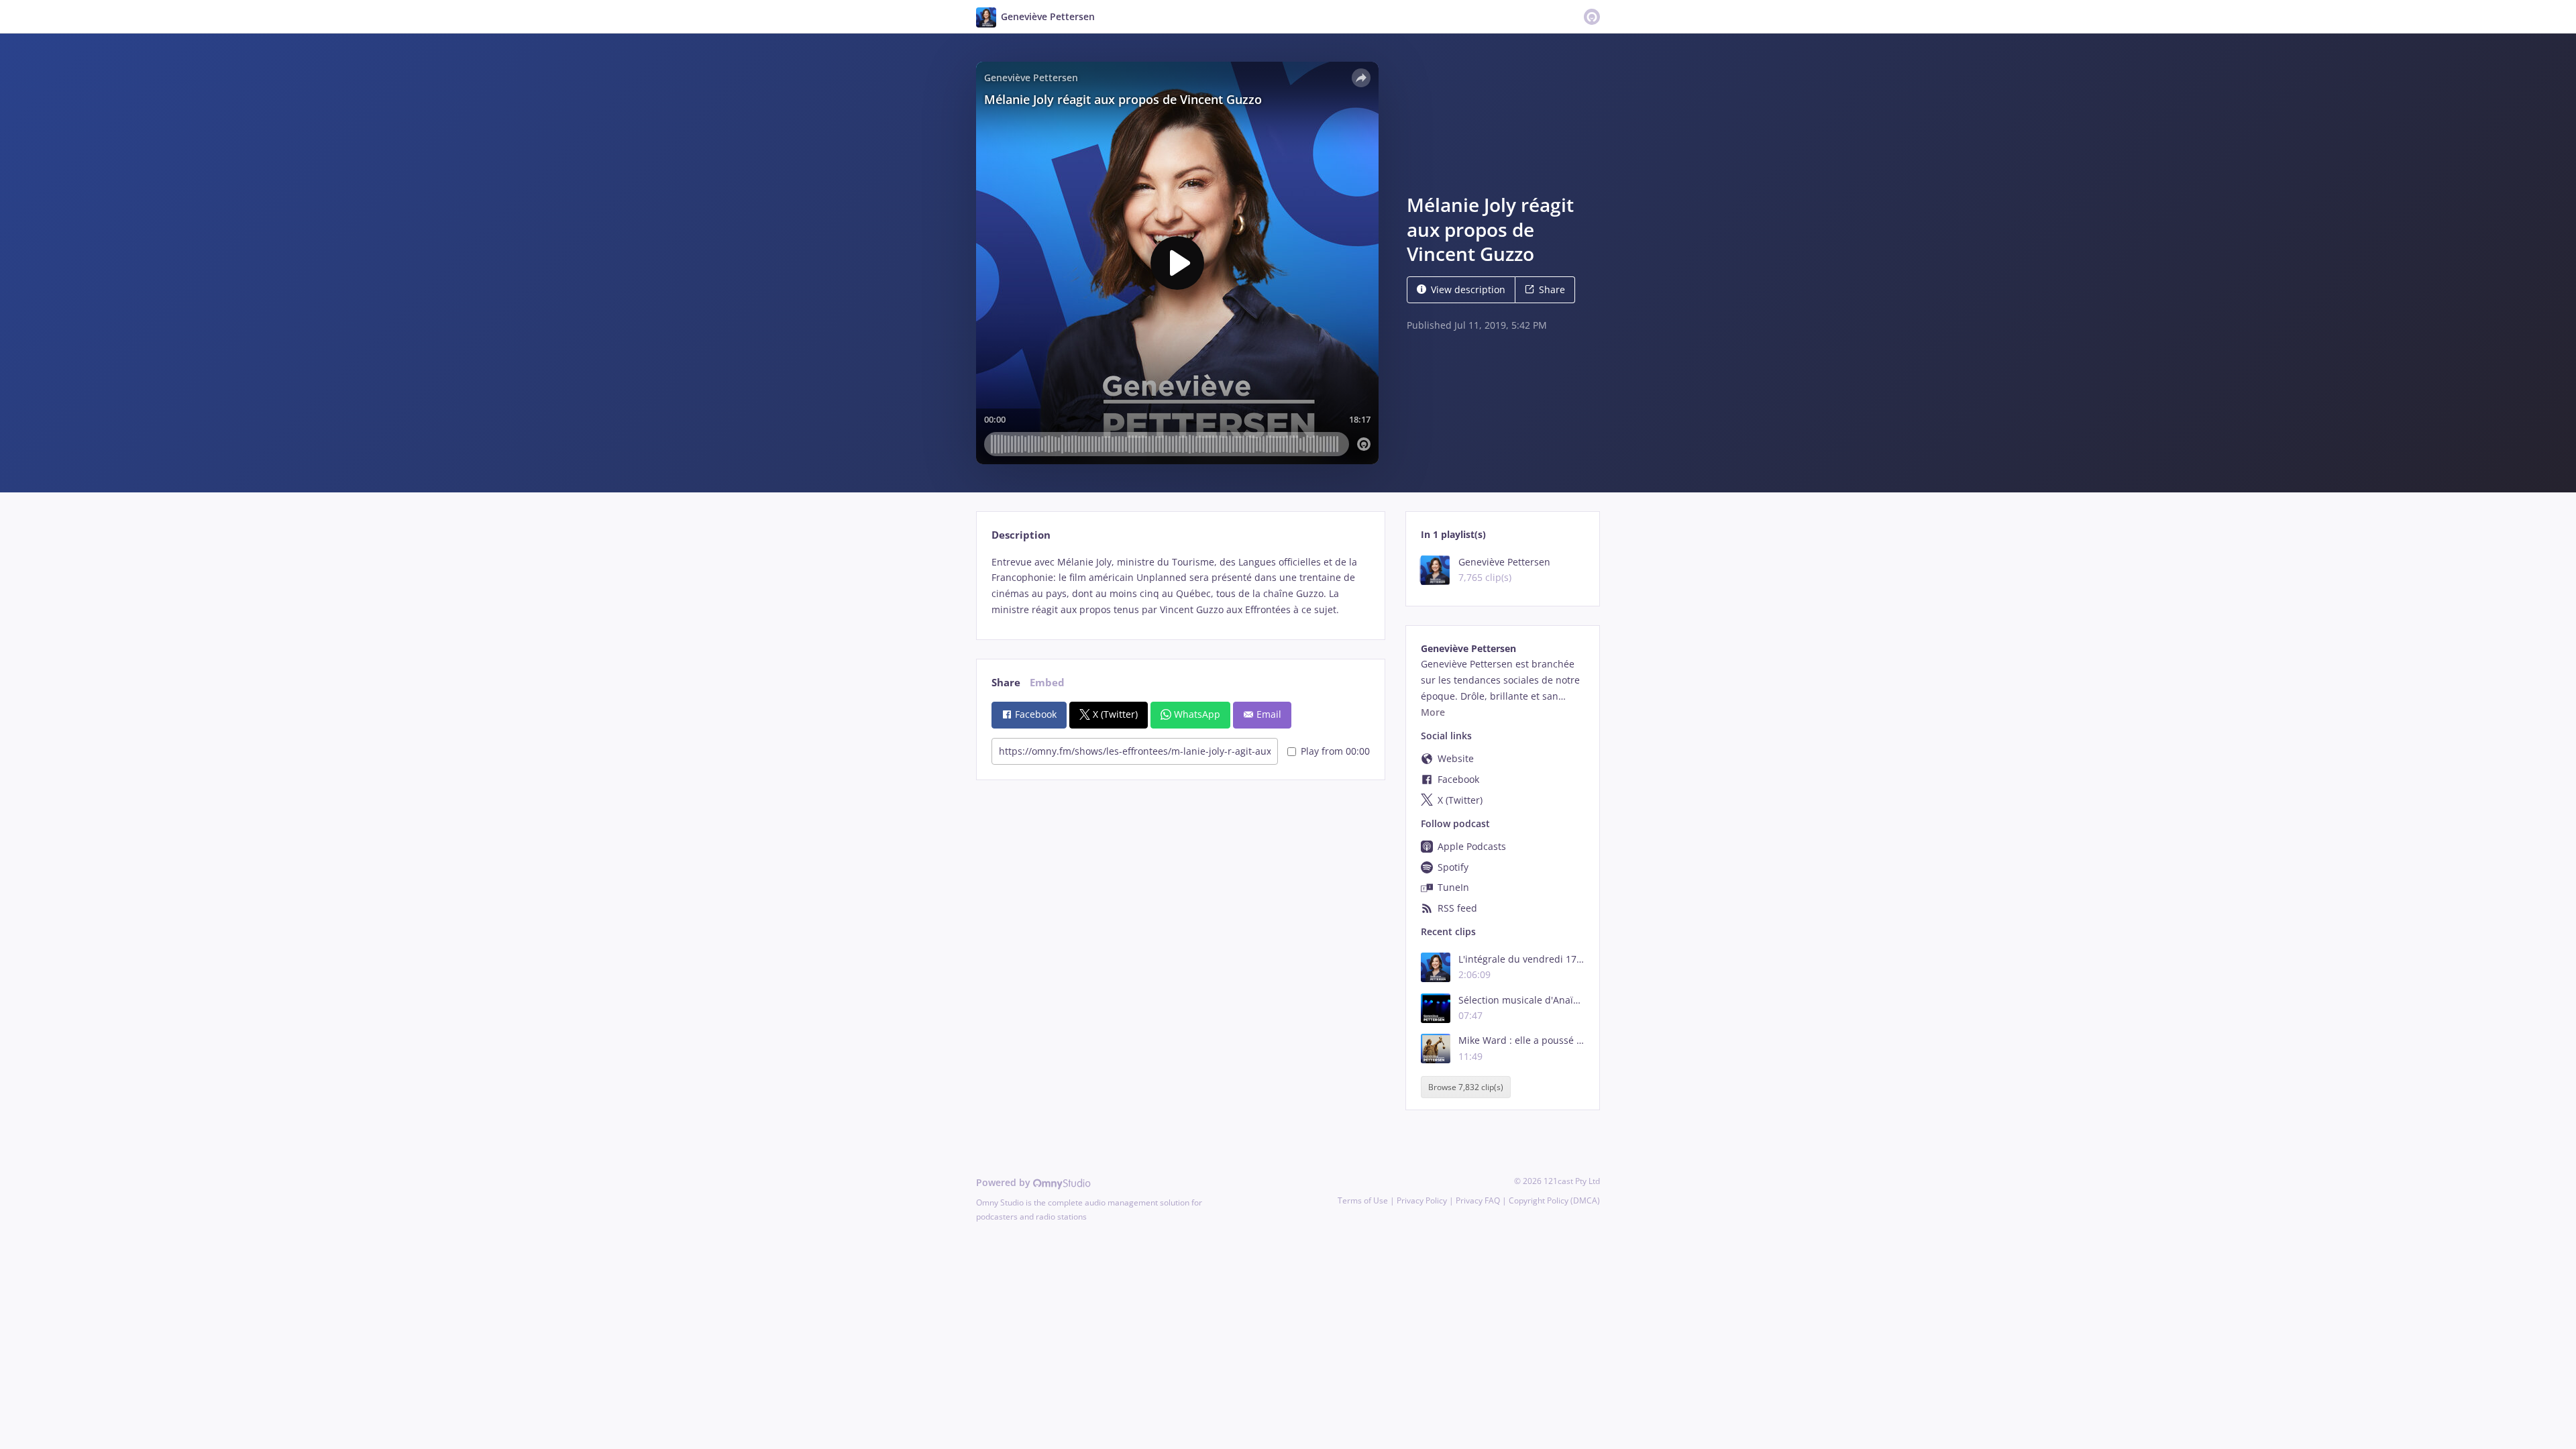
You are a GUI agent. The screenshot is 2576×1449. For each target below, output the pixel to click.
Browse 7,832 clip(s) (1466, 1087)
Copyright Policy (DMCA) (1554, 1200)
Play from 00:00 (1335, 751)
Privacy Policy (1422, 1200)
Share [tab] (1006, 683)
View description (1468, 289)
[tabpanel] (1180, 586)
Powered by (1005, 1182)
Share (1552, 289)
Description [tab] (1021, 535)
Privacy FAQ (1478, 1200)
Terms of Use (1363, 1200)
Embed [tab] (1047, 683)
